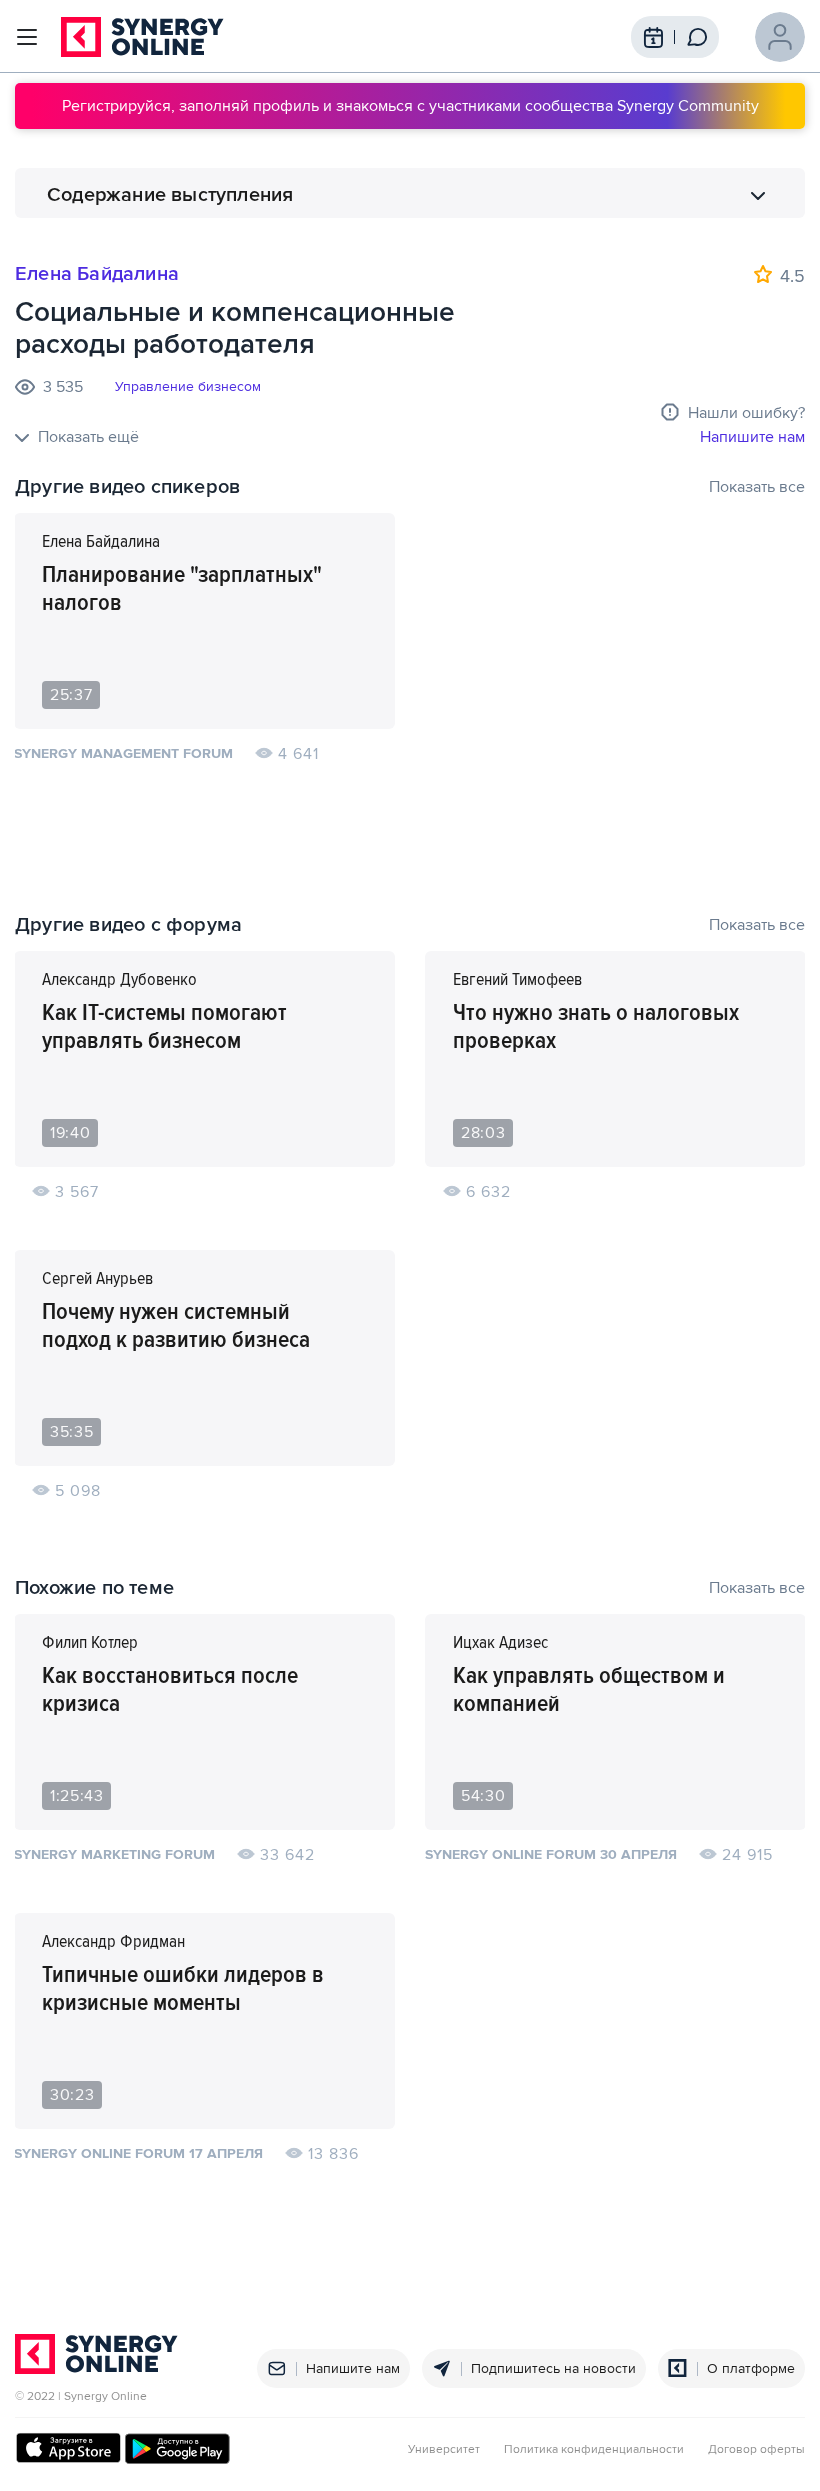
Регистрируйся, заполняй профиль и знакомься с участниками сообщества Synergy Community (410, 106)
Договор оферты (756, 2450)
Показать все (757, 487)
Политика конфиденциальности (594, 2450)
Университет (444, 2450)
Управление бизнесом (188, 387)
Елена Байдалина (97, 274)
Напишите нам (752, 437)
